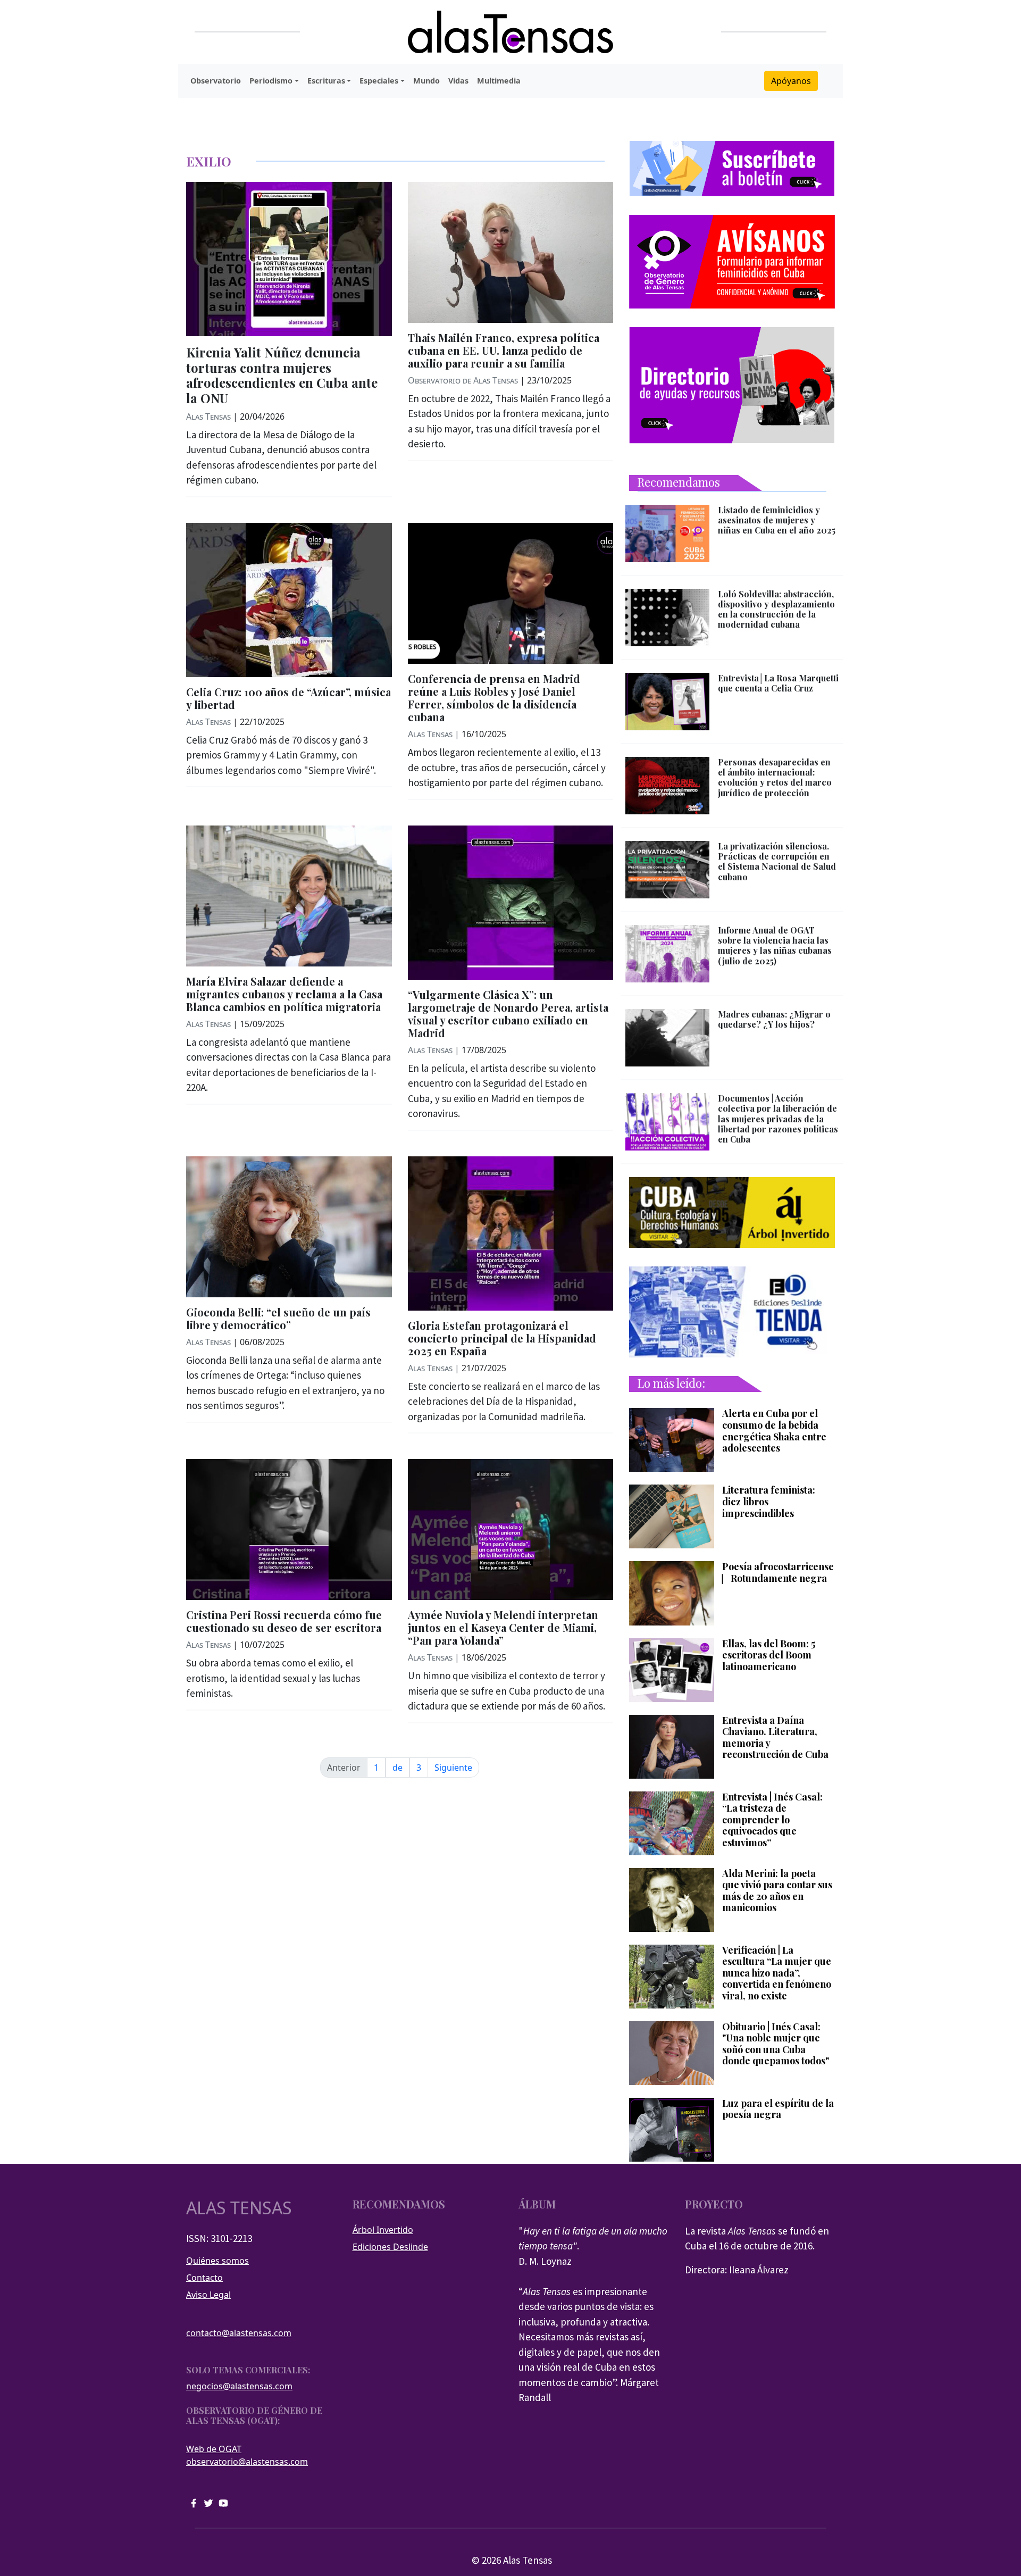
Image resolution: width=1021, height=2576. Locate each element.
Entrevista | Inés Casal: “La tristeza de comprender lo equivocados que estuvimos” (772, 1820)
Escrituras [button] (326, 81)
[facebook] (194, 2502)
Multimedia (499, 81)
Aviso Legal (208, 2295)
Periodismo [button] (271, 81)
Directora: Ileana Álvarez (737, 2270)
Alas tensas (239, 2208)
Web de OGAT (214, 2449)
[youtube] (223, 2502)
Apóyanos (791, 81)
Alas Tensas (208, 416)
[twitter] (208, 2502)
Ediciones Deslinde (390, 2247)
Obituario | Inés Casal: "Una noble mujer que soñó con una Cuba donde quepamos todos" (776, 2044)
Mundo (426, 81)
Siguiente (453, 1768)
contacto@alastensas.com (239, 2333)
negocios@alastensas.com (239, 2386)
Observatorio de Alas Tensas (463, 380)
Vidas (458, 81)
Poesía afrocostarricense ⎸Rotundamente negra (778, 1573)
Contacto (204, 2278)
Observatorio (216, 81)
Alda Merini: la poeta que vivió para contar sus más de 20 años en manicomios (777, 1891)
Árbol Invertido (383, 2230)
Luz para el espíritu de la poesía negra (778, 2109)
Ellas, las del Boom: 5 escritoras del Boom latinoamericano (769, 1656)
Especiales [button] (379, 81)
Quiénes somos (217, 2261)
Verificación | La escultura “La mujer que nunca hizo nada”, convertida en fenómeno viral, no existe (777, 1973)
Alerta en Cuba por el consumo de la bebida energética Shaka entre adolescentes (774, 1431)
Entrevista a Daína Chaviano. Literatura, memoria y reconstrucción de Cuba (775, 1738)
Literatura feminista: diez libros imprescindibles (769, 1502)
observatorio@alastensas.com (247, 2462)
